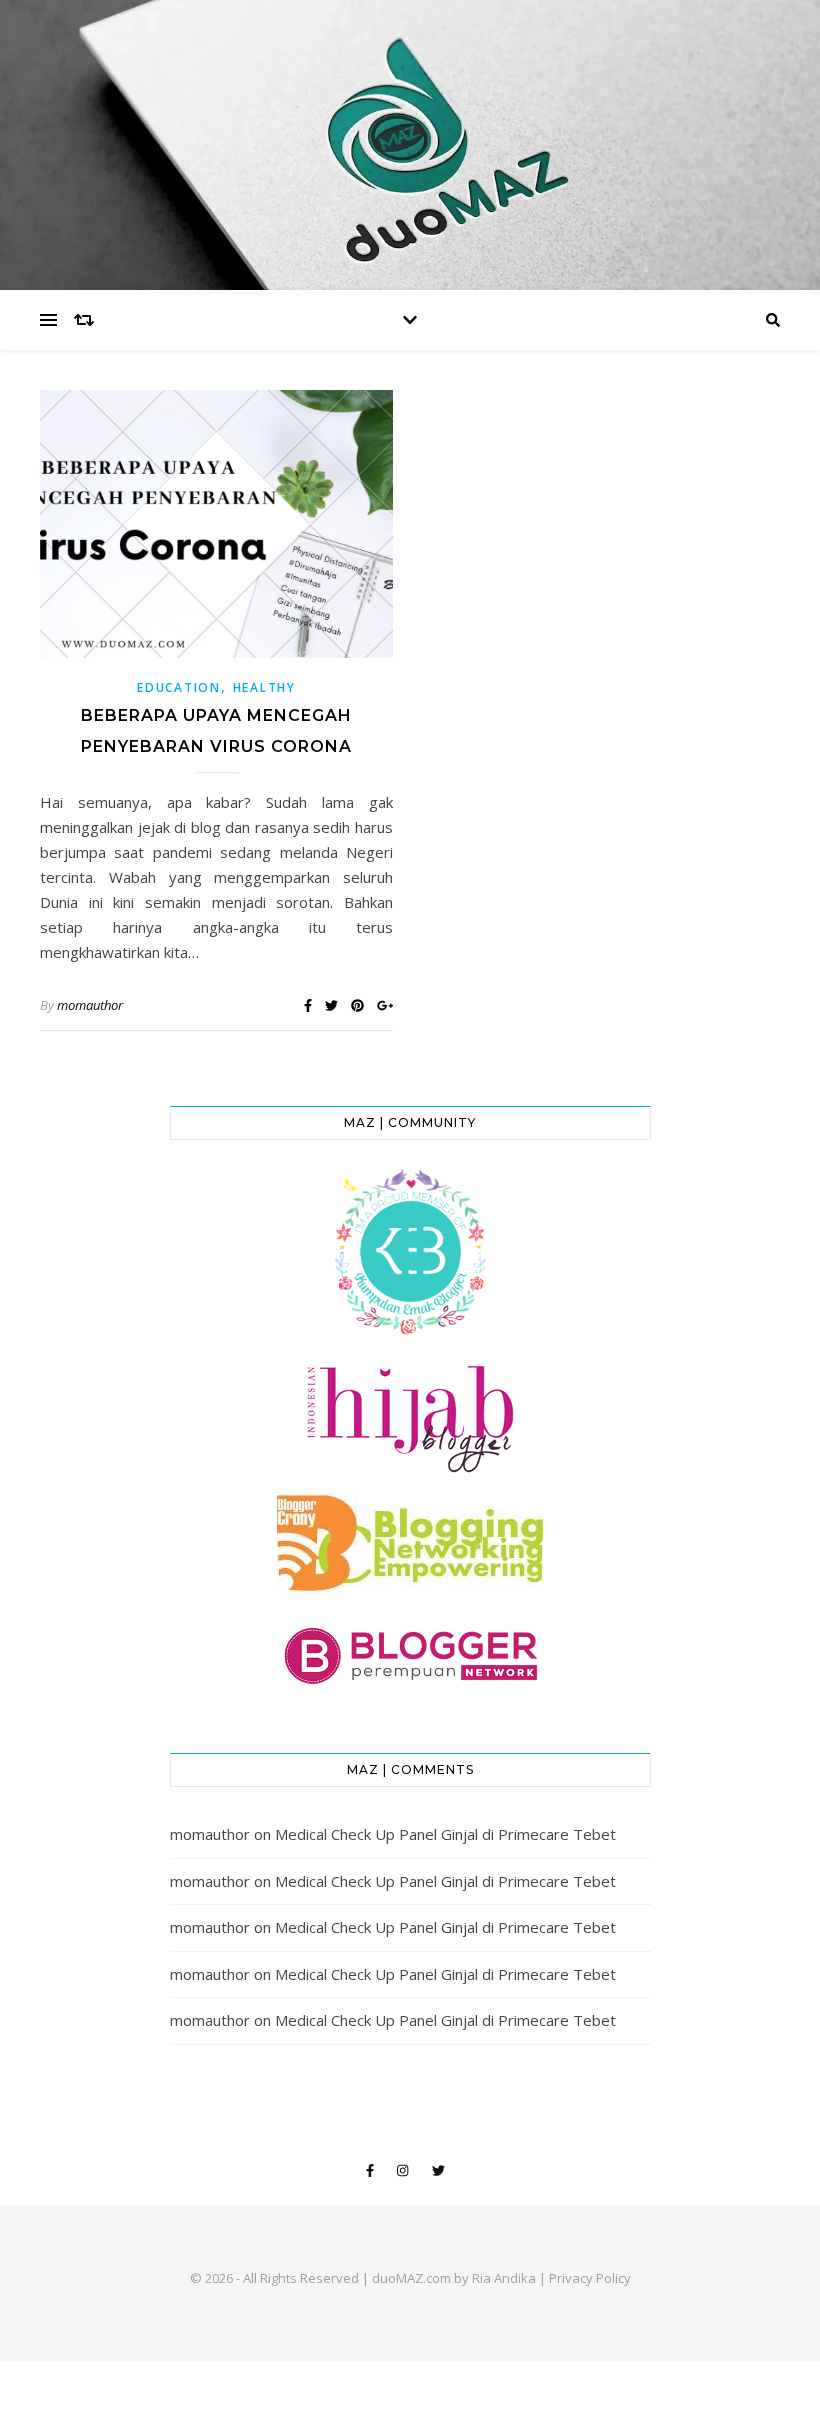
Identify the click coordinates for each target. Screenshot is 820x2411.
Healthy (264, 687)
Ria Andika (504, 2278)
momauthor (90, 1005)
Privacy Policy (590, 2278)
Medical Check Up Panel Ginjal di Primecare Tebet (445, 1834)
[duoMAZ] (410, 145)
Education (178, 687)
